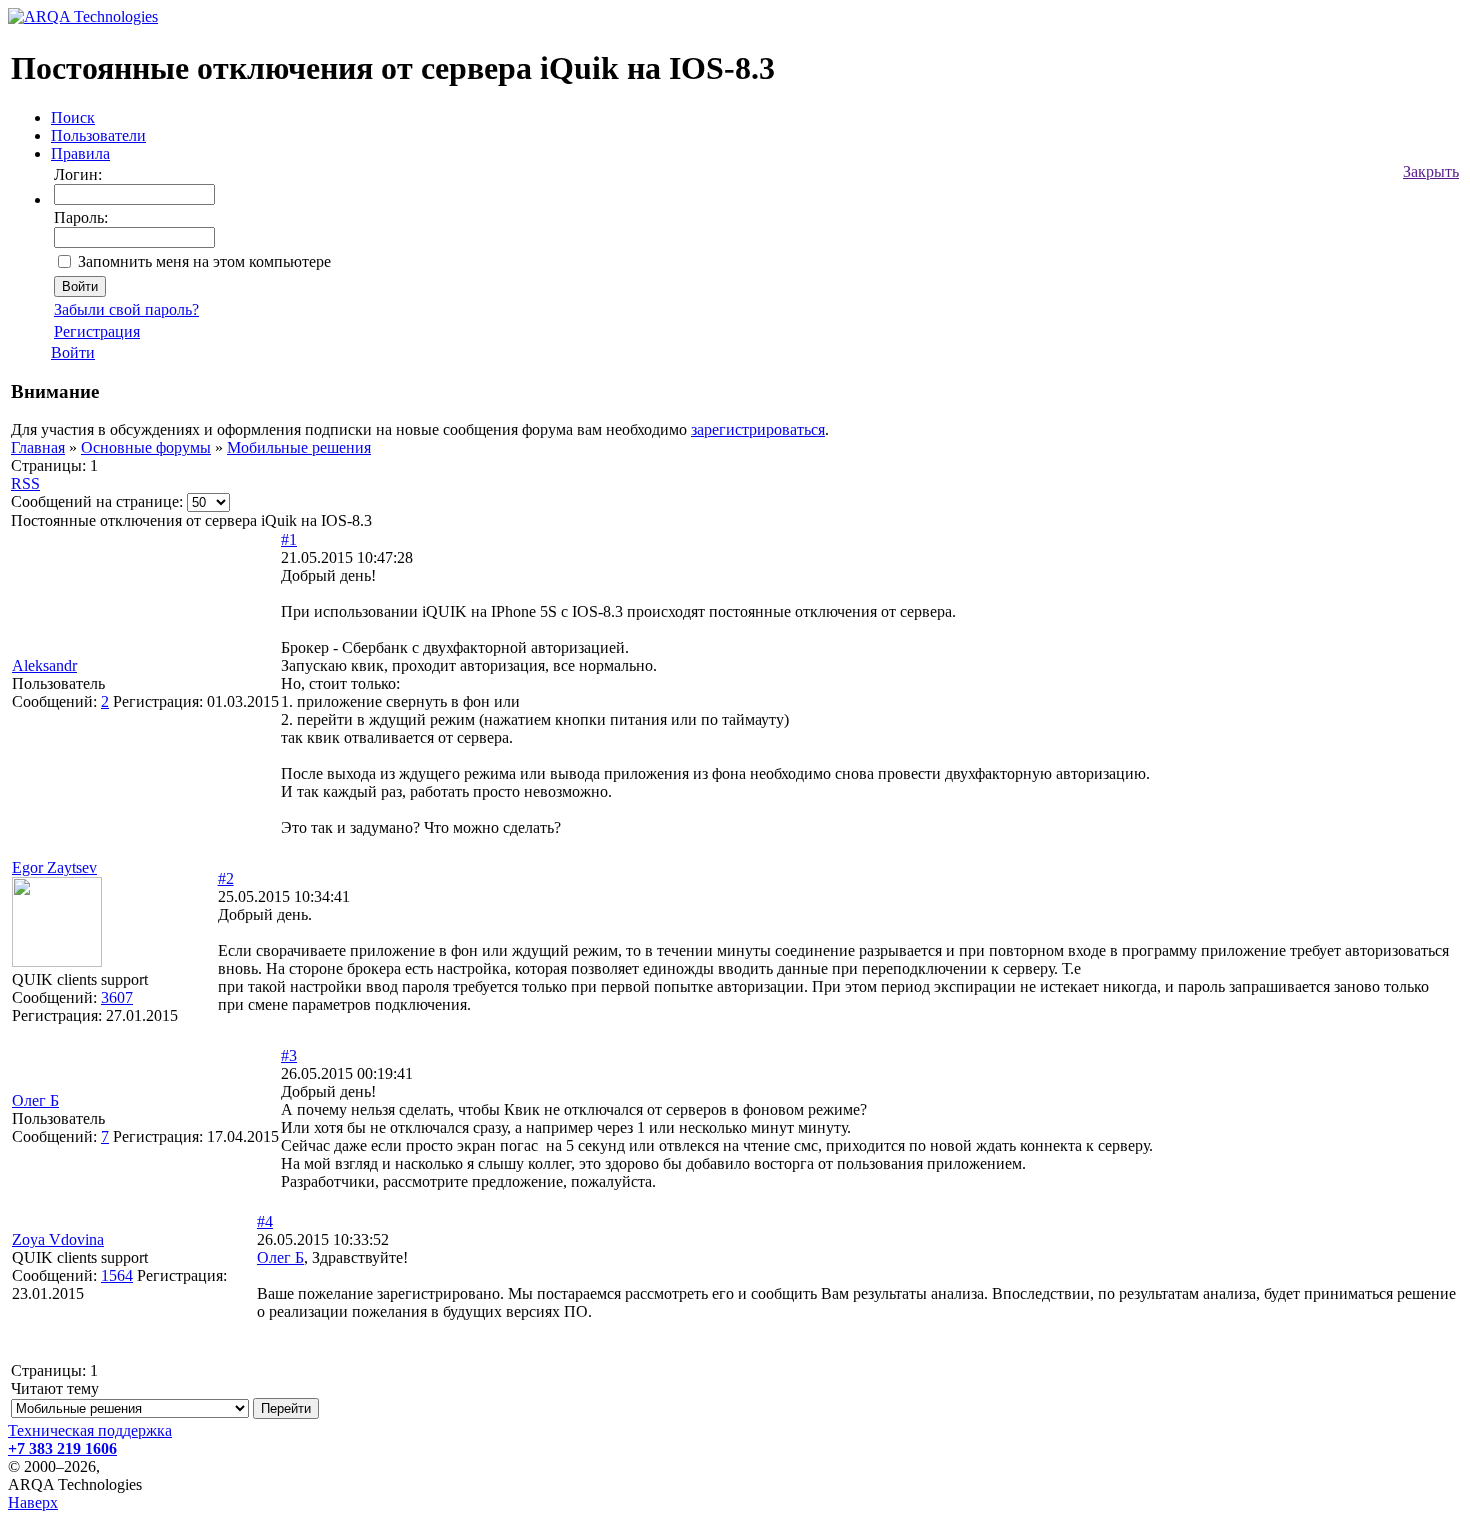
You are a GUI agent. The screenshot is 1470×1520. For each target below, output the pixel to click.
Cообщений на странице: (97, 501)
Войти (73, 352)
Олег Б (35, 1100)
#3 (289, 1055)
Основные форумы (146, 447)
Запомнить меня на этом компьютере (204, 261)
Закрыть (1431, 171)
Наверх (33, 1502)
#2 (226, 878)
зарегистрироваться (758, 429)
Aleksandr (44, 665)
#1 (289, 539)
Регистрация (97, 331)
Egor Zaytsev (54, 867)
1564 (117, 1275)
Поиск (73, 117)
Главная (38, 447)
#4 (265, 1221)
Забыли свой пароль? (126, 309)
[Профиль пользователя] (57, 961)
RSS (25, 483)
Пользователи (98, 135)
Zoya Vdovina (58, 1239)
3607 (117, 997)
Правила (80, 153)
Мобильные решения (299, 447)
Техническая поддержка (90, 1430)
